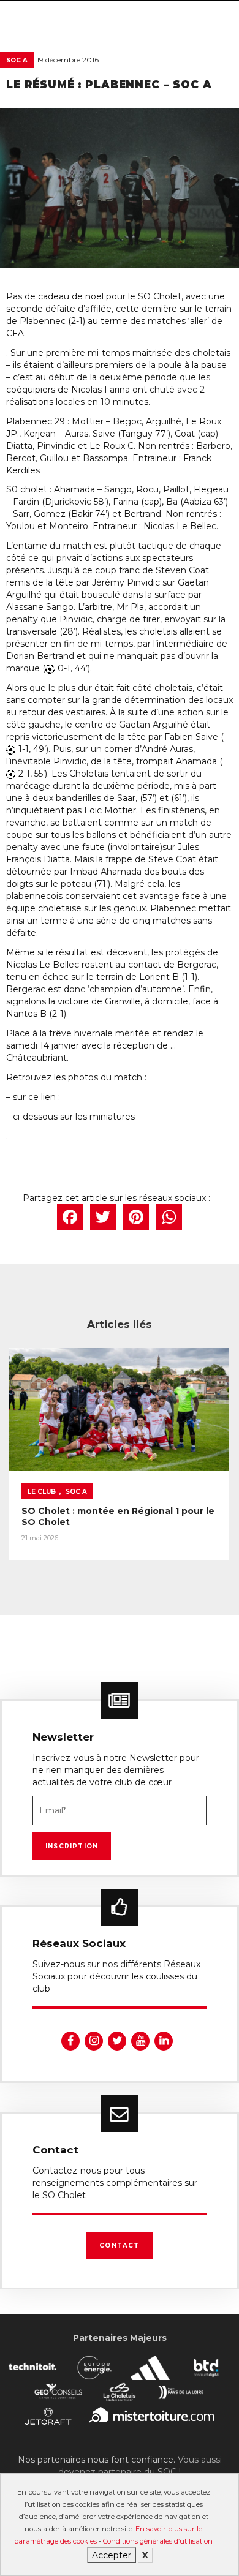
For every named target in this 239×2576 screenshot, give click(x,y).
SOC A (17, 60)
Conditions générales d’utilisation (158, 2541)
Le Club (42, 1492)
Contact (119, 2246)
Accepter (112, 2555)
